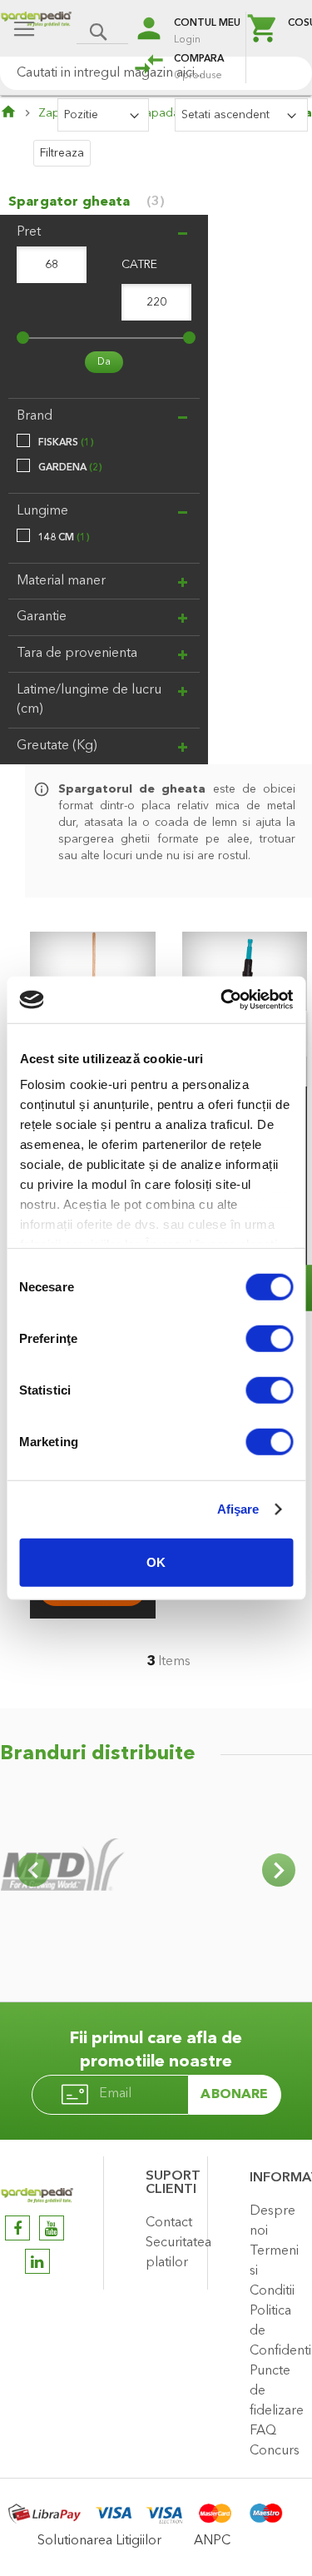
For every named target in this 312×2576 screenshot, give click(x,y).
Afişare (238, 1509)
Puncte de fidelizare (277, 2391)
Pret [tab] (29, 232)
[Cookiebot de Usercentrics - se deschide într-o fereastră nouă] (222, 1000)
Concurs (275, 2451)
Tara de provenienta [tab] (77, 654)
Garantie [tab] (42, 617)
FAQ (263, 2431)
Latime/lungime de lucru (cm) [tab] (89, 700)
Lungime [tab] (42, 511)
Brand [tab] (35, 416)
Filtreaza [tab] (62, 153)
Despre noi (272, 2221)
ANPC (212, 2541)
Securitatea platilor (172, 2253)
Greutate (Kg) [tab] (57, 746)
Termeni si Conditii (274, 2271)
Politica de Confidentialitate (277, 2331)
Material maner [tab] (61, 581)
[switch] (269, 1340)
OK (156, 1562)
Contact (169, 2223)
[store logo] (36, 30)
